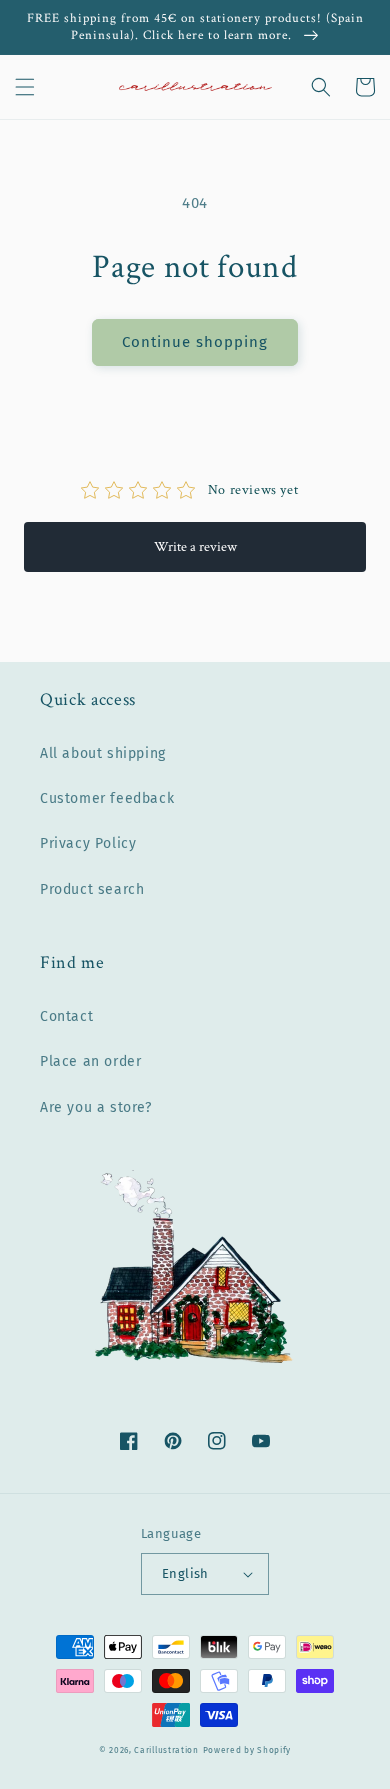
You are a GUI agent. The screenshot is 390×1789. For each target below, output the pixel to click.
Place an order (90, 1061)
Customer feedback (107, 798)
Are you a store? (96, 1107)
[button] (25, 87)
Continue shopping (195, 342)
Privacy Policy (88, 843)
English (185, 1573)
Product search (92, 889)
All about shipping (103, 753)
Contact (66, 1016)
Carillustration (166, 1750)
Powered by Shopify (247, 1750)
